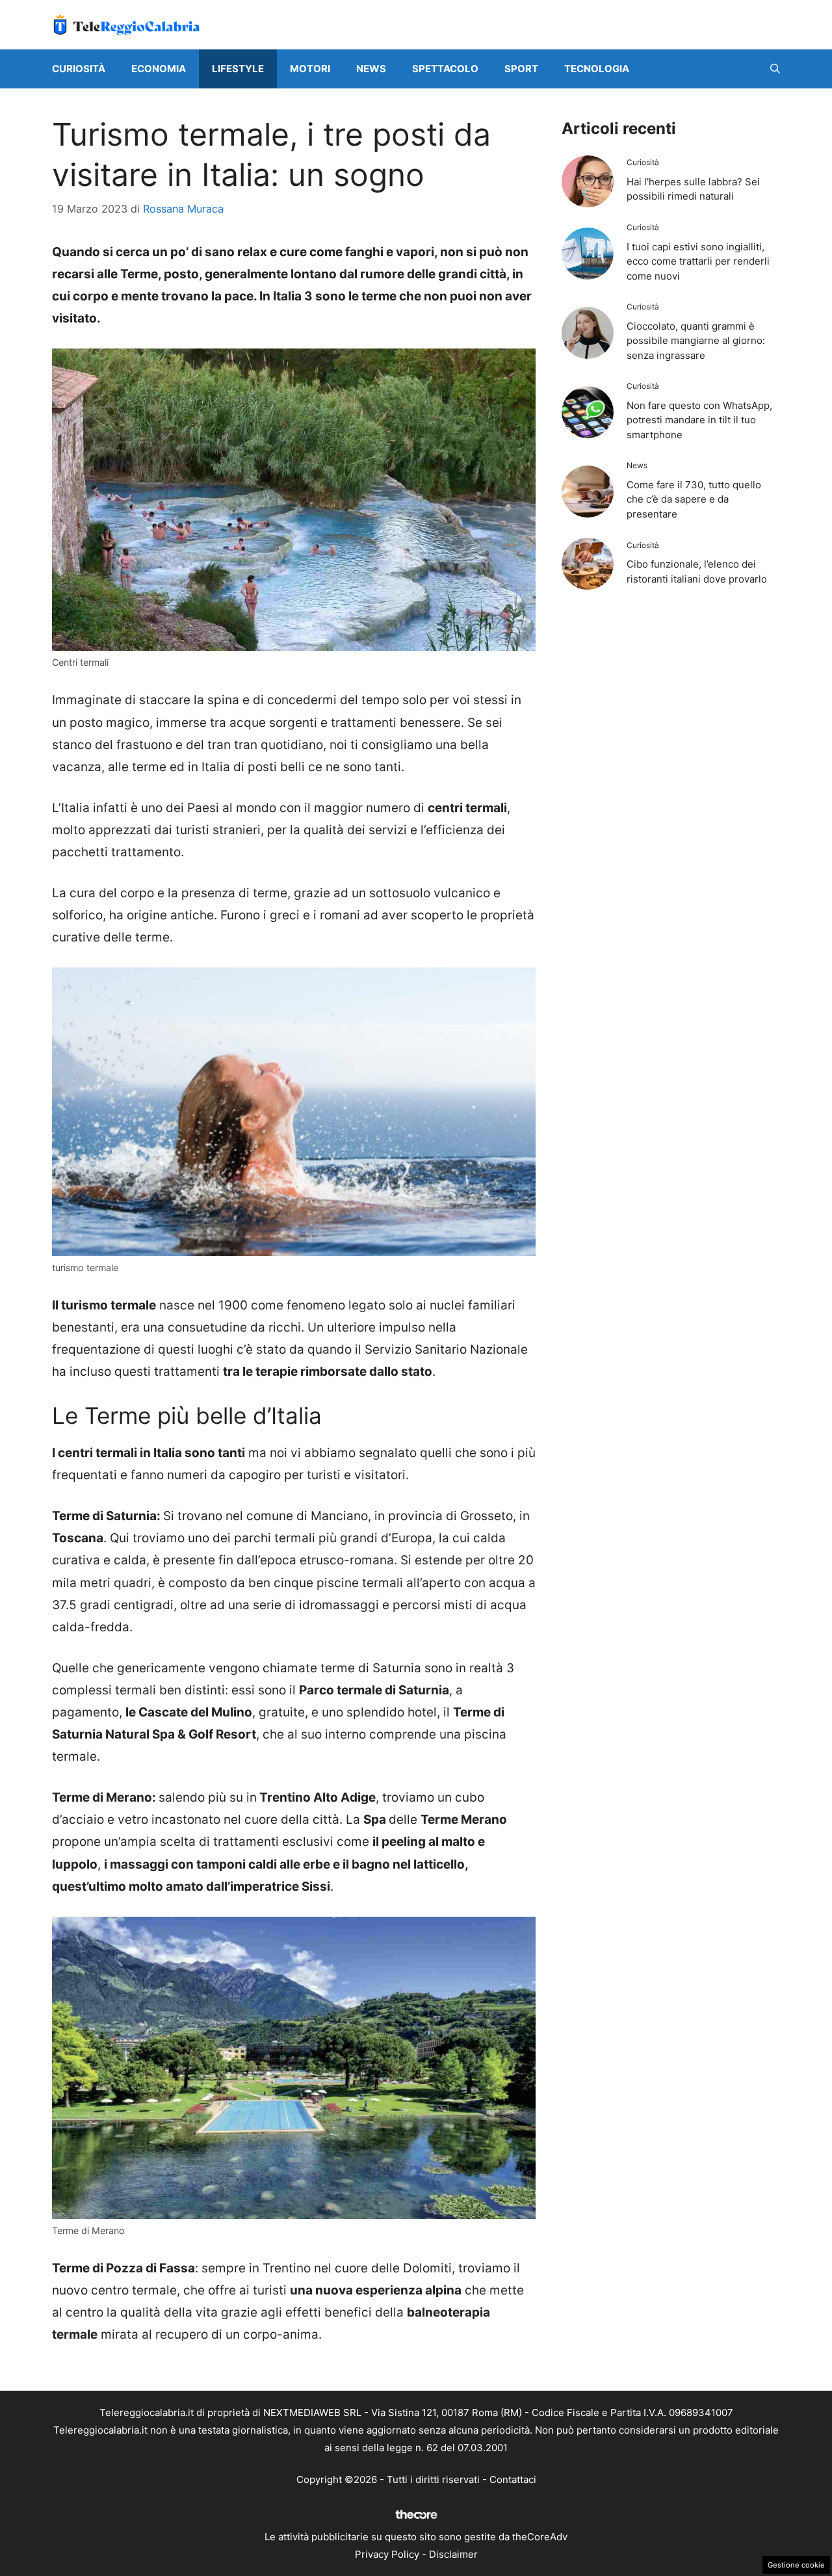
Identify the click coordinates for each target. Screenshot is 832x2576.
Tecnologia (597, 69)
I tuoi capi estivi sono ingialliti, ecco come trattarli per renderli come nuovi (698, 261)
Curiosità (79, 69)
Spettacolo (445, 69)
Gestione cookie (796, 2565)
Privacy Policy (387, 2554)
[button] (775, 69)
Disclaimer (453, 2554)
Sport (521, 69)
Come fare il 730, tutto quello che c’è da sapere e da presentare (694, 499)
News (371, 69)
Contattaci (513, 2479)
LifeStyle (238, 69)
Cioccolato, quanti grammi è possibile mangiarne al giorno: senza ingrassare (696, 341)
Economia (159, 69)
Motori (310, 69)
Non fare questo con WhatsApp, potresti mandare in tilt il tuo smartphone (699, 420)
